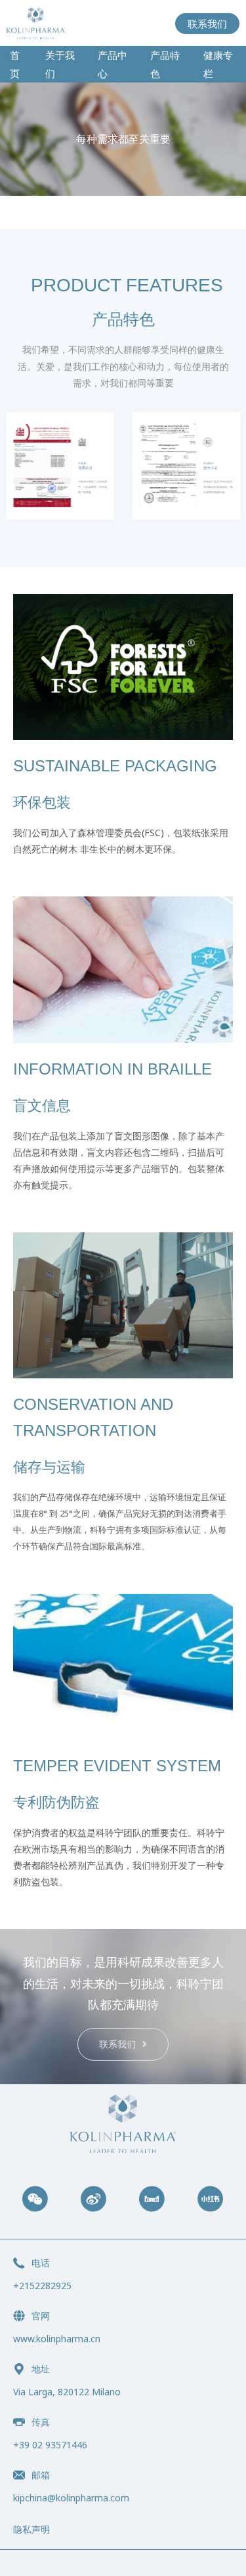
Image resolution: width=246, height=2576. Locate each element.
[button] (123, 2044)
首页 (15, 64)
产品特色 (165, 64)
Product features (127, 285)
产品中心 (113, 64)
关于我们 (60, 64)
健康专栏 (218, 64)
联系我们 (207, 24)
